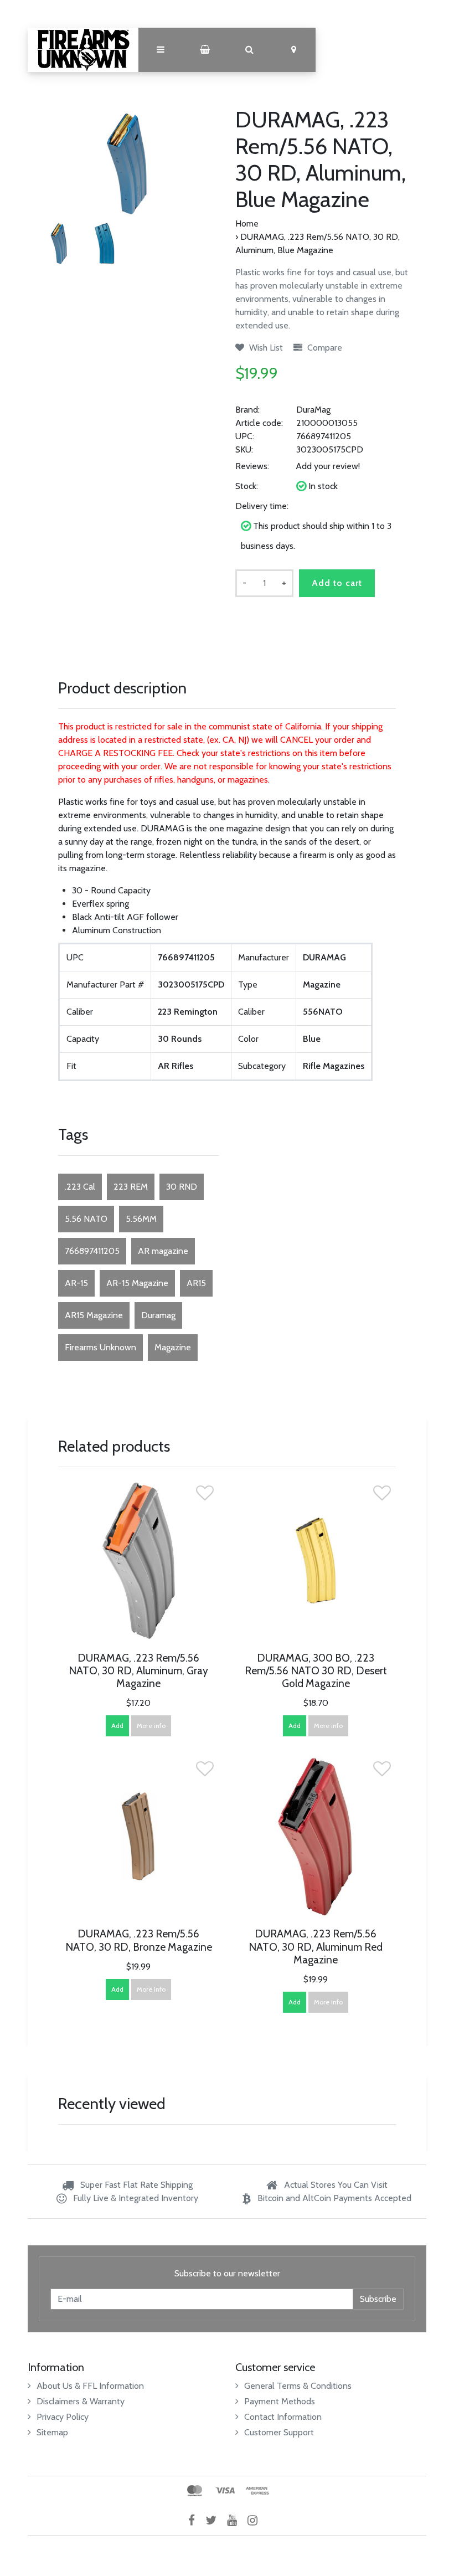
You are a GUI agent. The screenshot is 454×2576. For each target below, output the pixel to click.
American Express (257, 2491)
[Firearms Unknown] (83, 50)
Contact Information (283, 2417)
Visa (225, 2491)
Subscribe (378, 2299)
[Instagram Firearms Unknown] (257, 2520)
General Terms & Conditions (298, 2386)
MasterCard (195, 2491)
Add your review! (328, 466)
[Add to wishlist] (205, 1496)
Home (247, 223)
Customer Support (279, 2432)
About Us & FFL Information (90, 2386)
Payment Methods (280, 2401)
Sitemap (52, 2432)
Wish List (265, 348)
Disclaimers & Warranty (81, 2401)
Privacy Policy (63, 2417)
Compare (324, 348)
